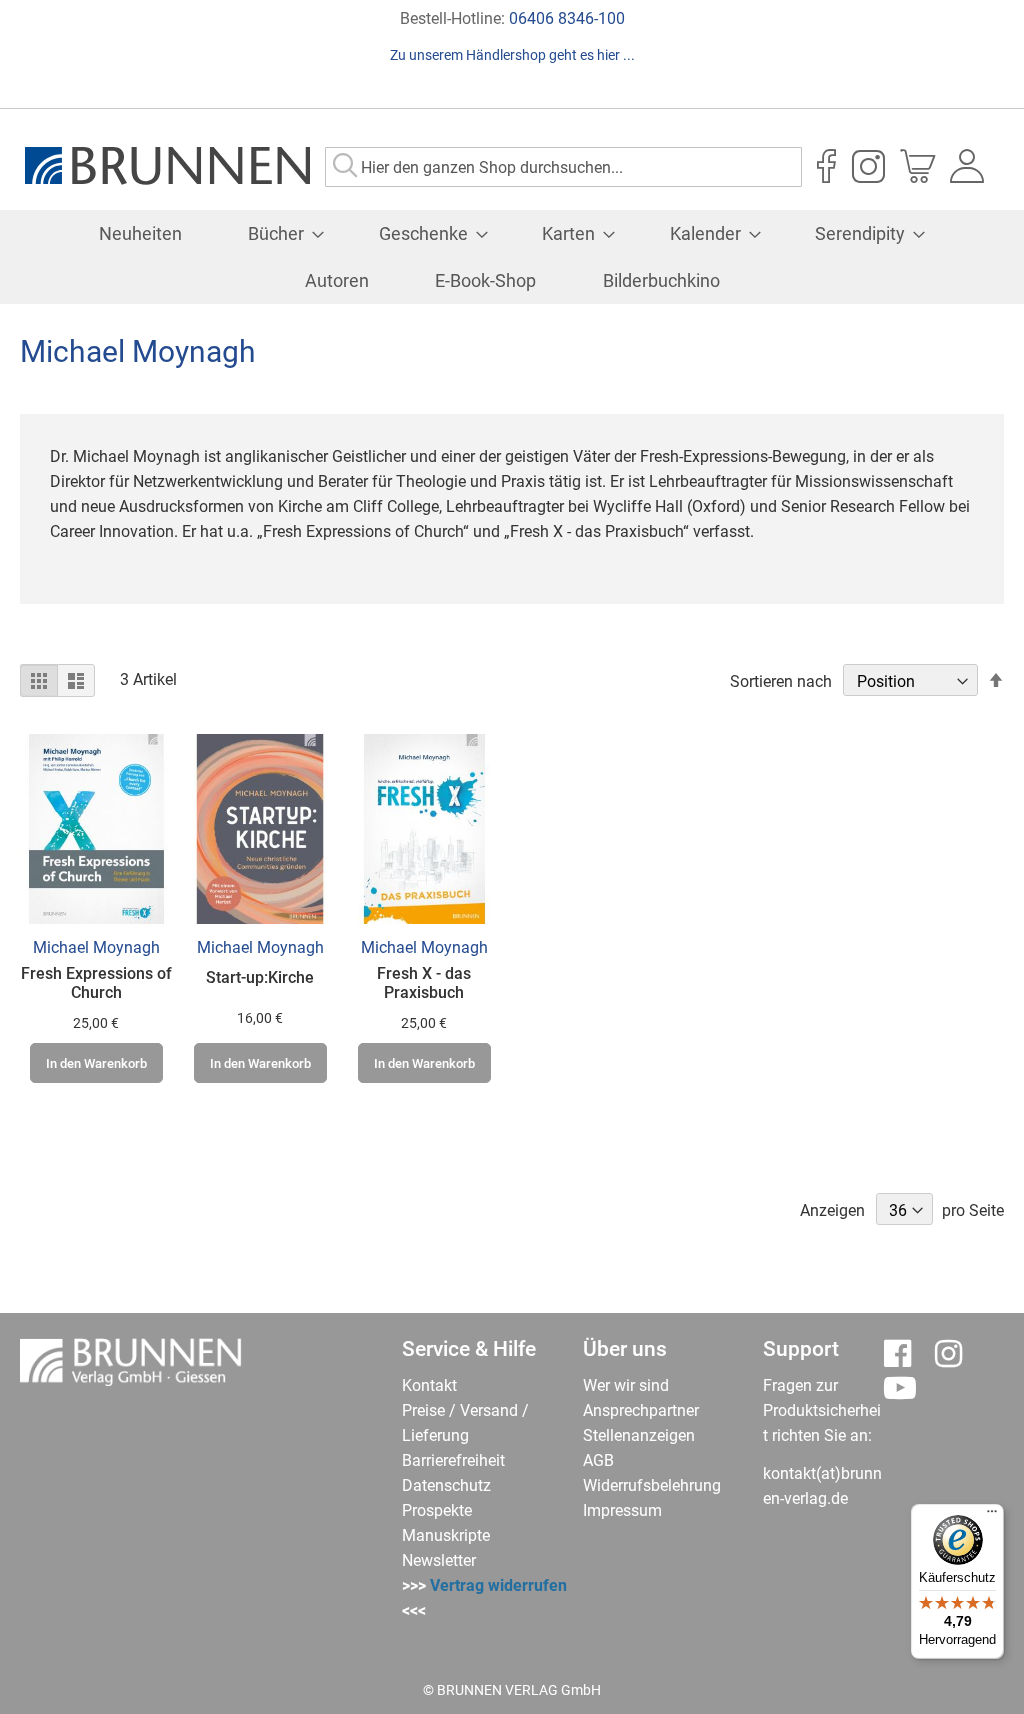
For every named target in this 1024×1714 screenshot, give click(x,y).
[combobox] (563, 167)
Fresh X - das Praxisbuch (424, 983)
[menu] (512, 257)
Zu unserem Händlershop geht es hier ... (512, 55)
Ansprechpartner (641, 1410)
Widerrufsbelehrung (652, 1485)
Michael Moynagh (96, 947)
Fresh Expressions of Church (96, 983)
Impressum (622, 1510)
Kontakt (429, 1385)
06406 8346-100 (567, 18)
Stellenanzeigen (639, 1435)
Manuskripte (446, 1535)
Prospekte (437, 1510)
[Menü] (992, 1516)
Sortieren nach (781, 681)
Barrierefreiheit (453, 1460)
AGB (598, 1460)
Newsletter (439, 1560)
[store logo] (167, 166)
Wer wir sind (626, 1385)
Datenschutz (446, 1485)
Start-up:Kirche (260, 977)
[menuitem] (140, 233)
